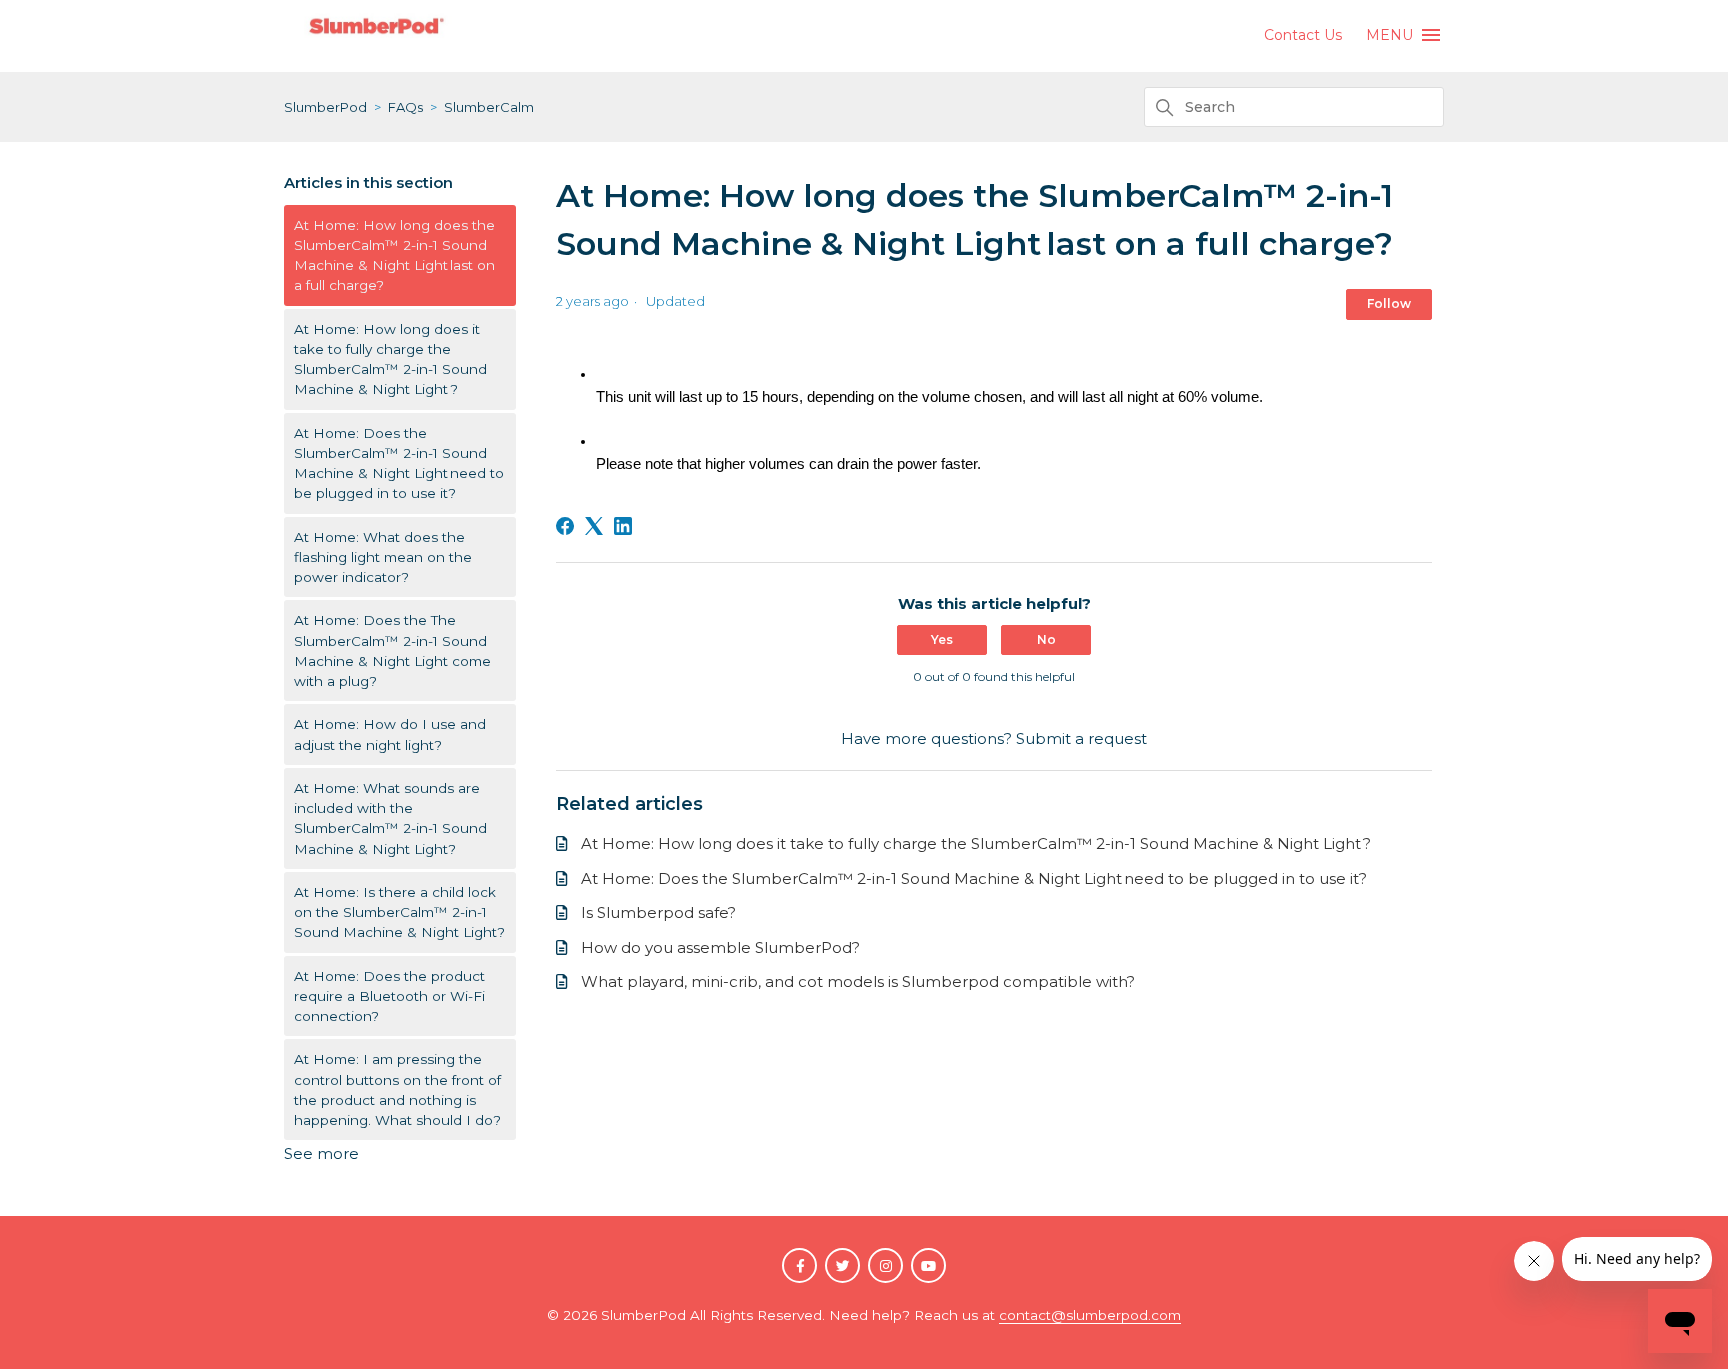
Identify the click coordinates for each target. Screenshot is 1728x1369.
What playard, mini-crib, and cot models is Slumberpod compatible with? (858, 981)
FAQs (405, 107)
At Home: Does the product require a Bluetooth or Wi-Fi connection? (389, 996)
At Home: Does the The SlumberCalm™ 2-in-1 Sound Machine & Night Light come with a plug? (392, 650)
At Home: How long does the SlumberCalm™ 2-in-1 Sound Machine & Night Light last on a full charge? (394, 255)
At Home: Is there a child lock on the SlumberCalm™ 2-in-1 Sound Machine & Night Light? (399, 912)
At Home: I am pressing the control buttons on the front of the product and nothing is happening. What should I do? (397, 1089)
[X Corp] (594, 526)
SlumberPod (325, 107)
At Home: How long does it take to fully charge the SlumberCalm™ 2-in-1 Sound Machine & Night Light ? (390, 359)
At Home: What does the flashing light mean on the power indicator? (383, 557)
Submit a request (1081, 738)
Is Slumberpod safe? (658, 912)
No (1046, 639)
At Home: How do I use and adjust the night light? (390, 734)
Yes (942, 639)
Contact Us (1303, 35)
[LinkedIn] (623, 526)
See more (321, 1153)
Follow (1389, 303)
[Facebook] (565, 526)
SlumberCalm (489, 107)
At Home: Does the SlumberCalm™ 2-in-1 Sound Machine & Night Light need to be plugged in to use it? (399, 463)
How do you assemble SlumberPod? (720, 947)
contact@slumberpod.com (1090, 1315)
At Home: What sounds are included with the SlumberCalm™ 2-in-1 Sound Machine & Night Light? (390, 818)
